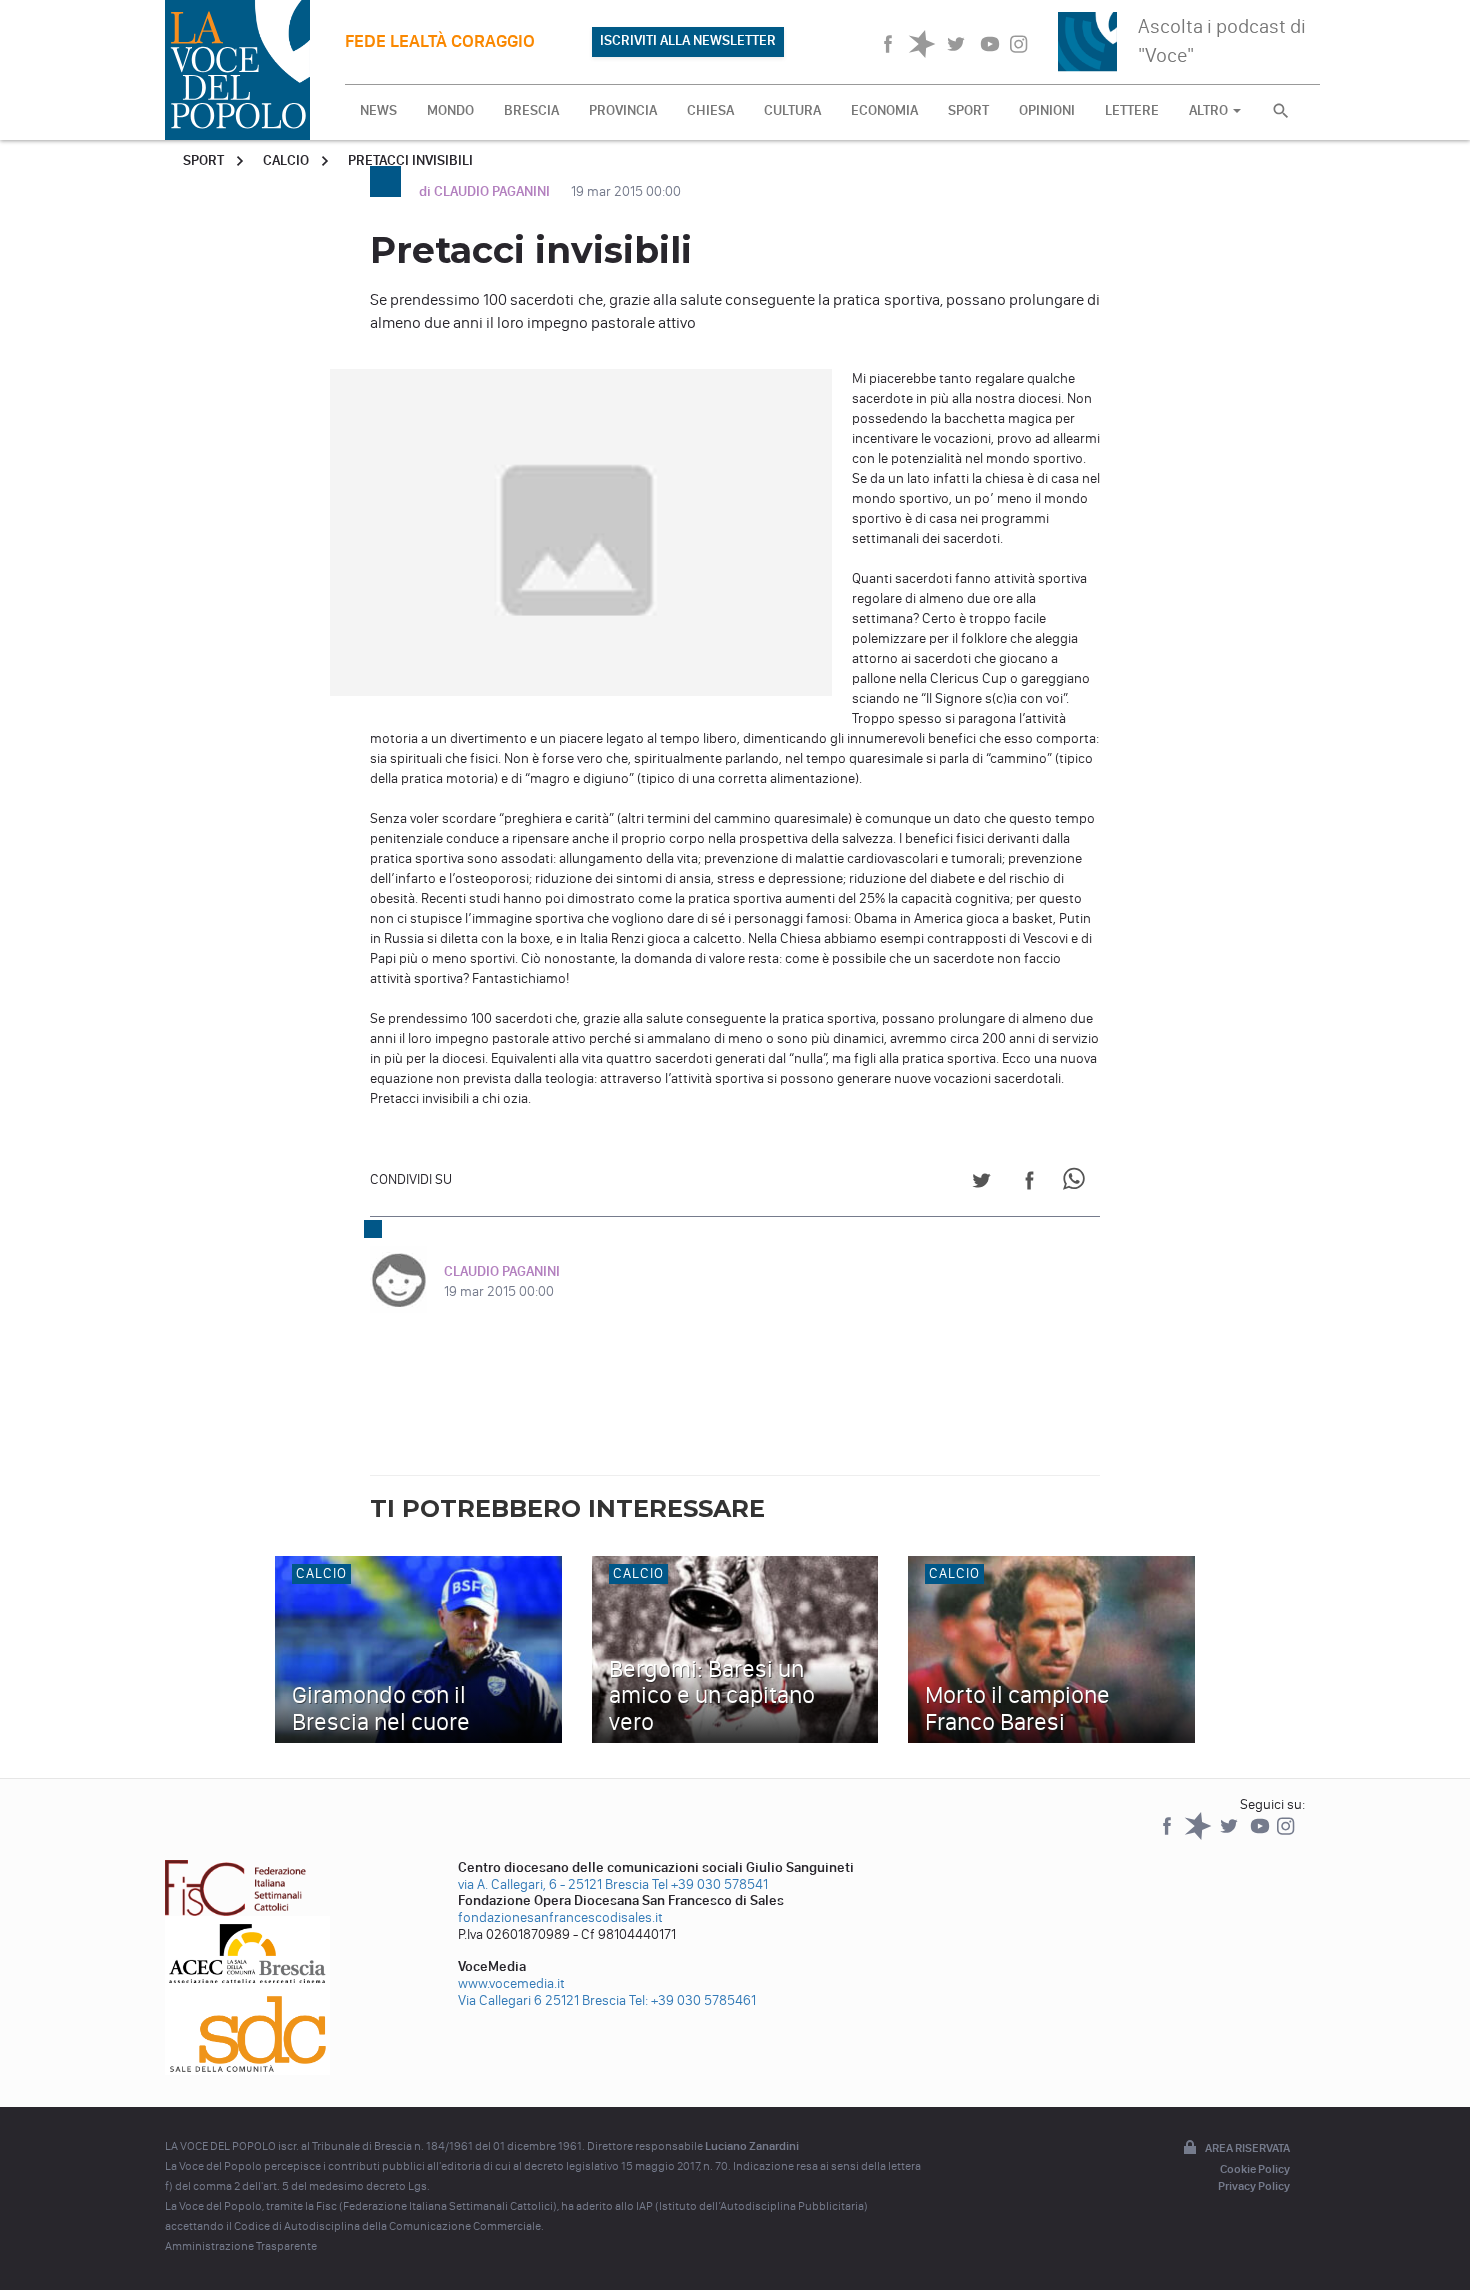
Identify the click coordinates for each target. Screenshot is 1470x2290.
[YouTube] (1261, 1835)
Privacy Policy (1254, 2186)
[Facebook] (1168, 1835)
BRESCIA (531, 110)
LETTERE (1132, 110)
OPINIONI (1047, 110)
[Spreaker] (1199, 1835)
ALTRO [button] (1210, 110)
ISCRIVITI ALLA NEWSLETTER (688, 40)
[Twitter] (1230, 1835)
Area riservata (1247, 2148)
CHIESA (710, 110)
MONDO (450, 110)
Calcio (286, 160)
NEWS (378, 110)
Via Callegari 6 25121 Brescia (542, 2000)
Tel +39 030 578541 (710, 1884)
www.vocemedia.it (511, 1983)
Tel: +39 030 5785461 (692, 2000)
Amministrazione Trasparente (241, 2246)
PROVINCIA (623, 110)
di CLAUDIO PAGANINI (486, 191)
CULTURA (792, 110)
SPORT (968, 110)
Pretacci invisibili (410, 160)
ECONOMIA (884, 110)
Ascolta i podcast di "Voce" (1222, 40)
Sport (203, 160)
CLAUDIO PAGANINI (502, 1271)
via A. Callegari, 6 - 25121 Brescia (553, 1884)
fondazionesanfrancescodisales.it (560, 1917)
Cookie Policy (1255, 2169)
